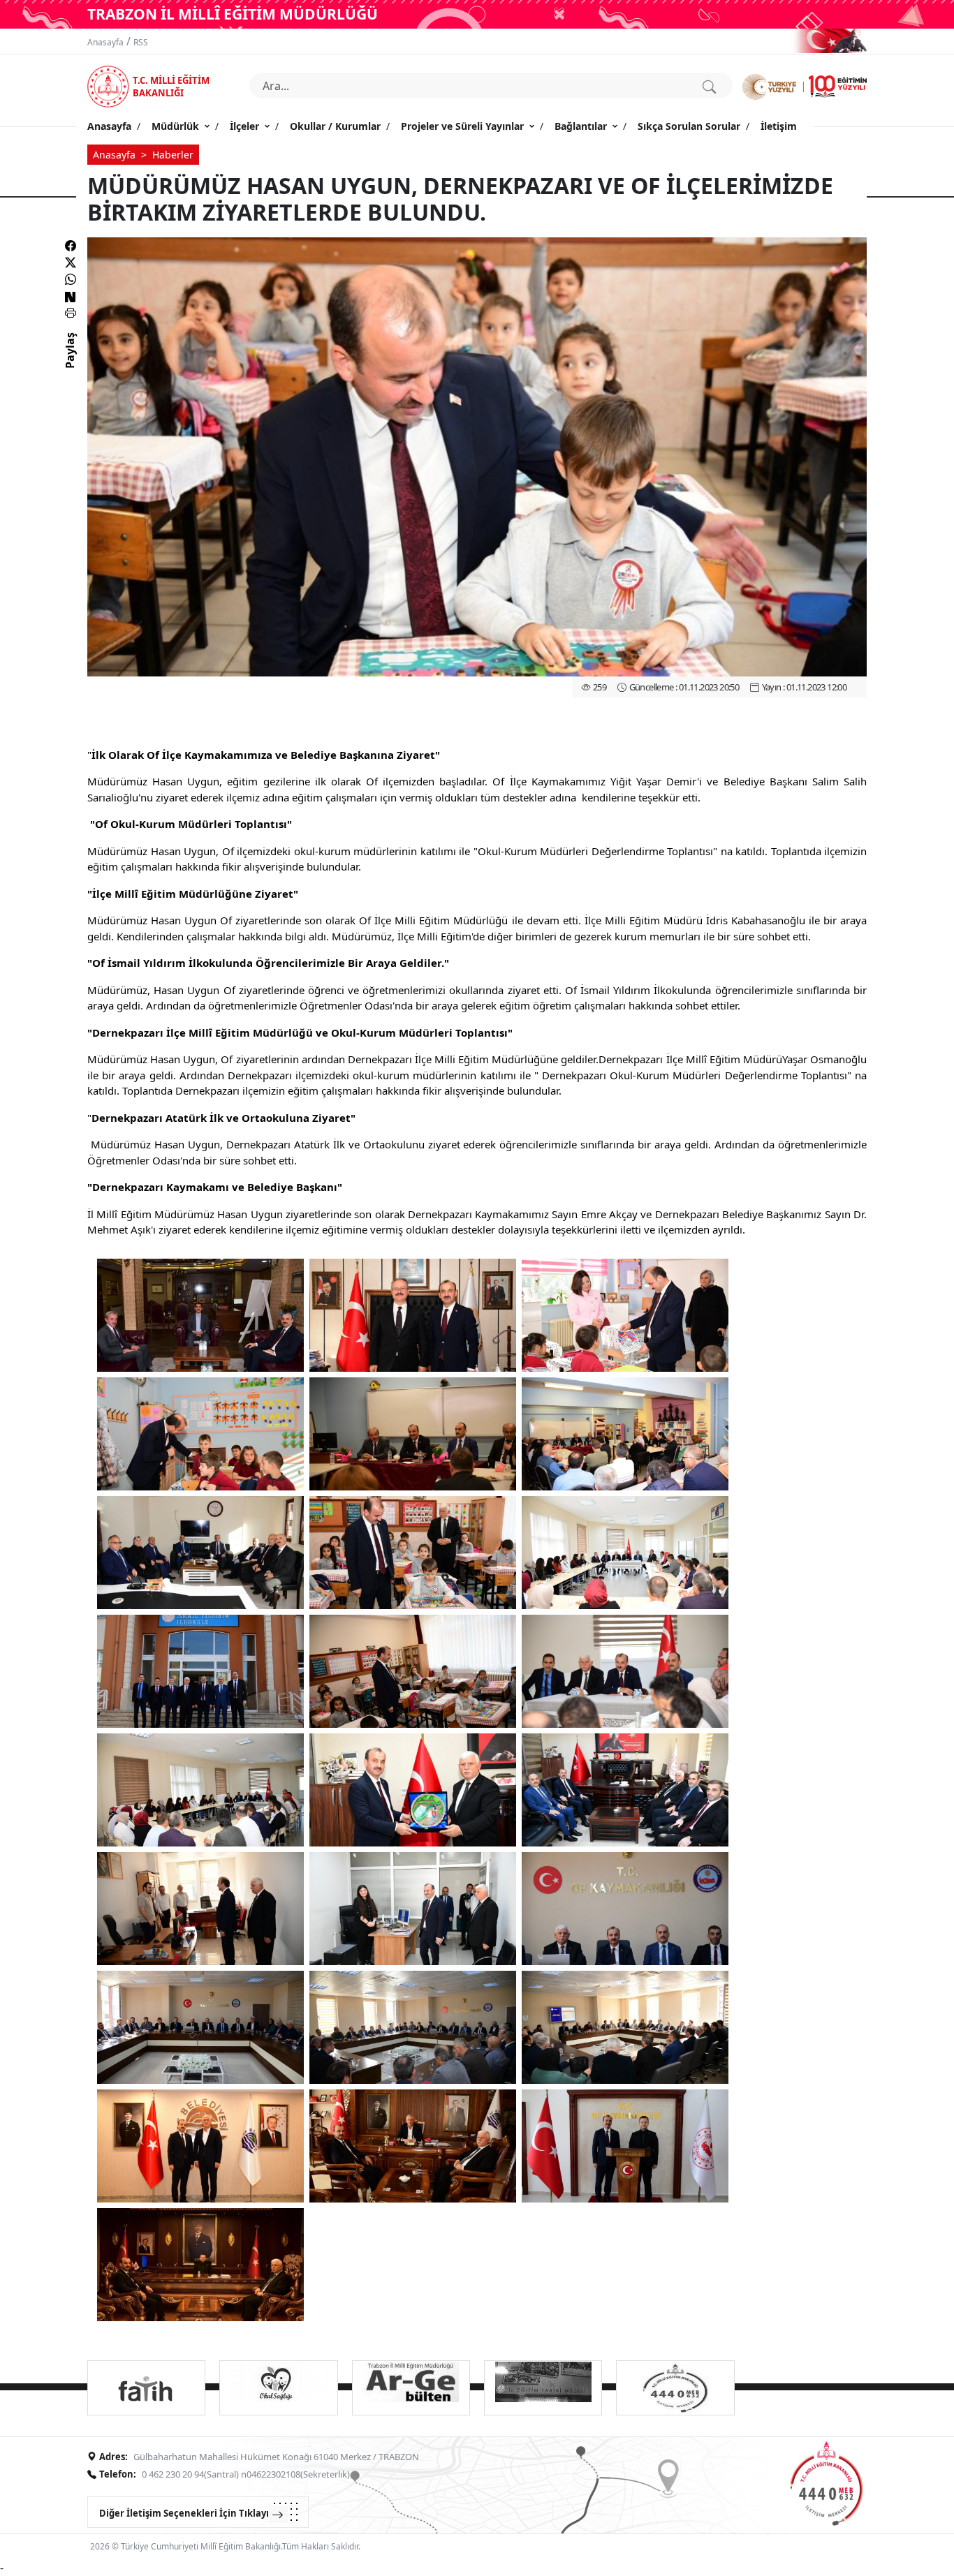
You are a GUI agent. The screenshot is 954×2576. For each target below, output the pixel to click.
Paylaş (70, 363)
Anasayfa (105, 42)
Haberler (173, 155)
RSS (141, 42)
